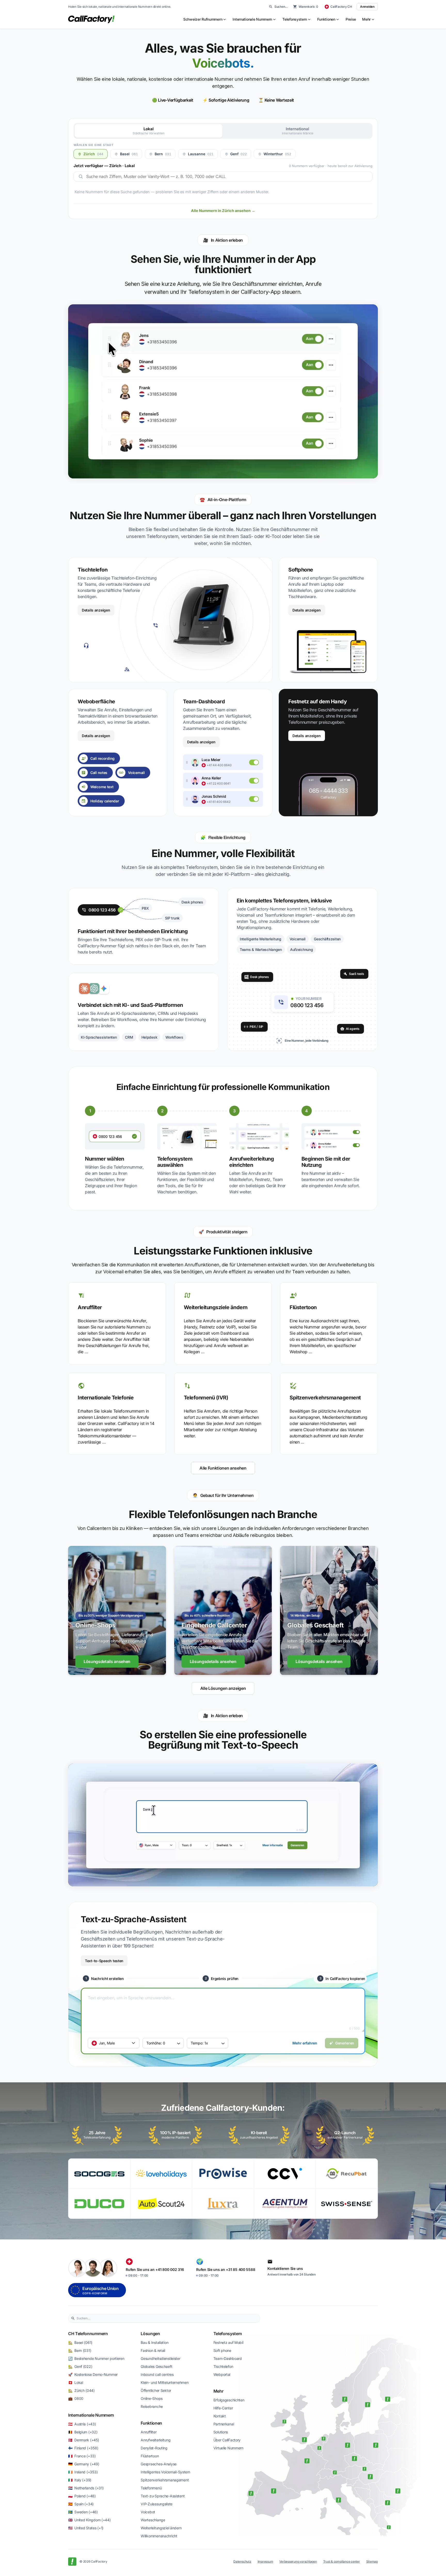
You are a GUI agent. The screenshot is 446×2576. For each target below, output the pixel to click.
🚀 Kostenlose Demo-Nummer (93, 2374)
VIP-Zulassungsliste (157, 2504)
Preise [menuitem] (351, 19)
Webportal (222, 2374)
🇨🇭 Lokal (76, 2382)
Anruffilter (149, 2432)
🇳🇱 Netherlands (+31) (86, 2488)
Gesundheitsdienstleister (160, 2358)
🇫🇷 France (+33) (82, 2456)
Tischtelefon (223, 2366)
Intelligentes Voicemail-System (165, 2472)
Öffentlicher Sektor (156, 2390)
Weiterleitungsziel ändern (161, 2528)
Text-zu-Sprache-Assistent (163, 2496)
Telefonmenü (151, 2488)
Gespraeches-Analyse (159, 2464)
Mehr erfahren (305, 2043)
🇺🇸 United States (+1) (86, 2528)
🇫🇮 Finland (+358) (83, 2448)
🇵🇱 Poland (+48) (82, 2496)
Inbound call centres (157, 2374)
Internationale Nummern (91, 2415)
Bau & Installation (154, 2342)
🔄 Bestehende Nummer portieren (96, 2358)
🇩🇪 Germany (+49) (84, 2464)
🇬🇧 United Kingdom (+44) (89, 2520)
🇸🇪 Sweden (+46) (83, 2512)
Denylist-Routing (154, 2448)
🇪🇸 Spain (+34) (81, 2504)
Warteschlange (153, 2520)
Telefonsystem (228, 2334)
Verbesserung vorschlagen (298, 2561)
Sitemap (372, 2561)
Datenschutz (242, 2561)
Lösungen (150, 2334)
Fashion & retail (153, 2350)
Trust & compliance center (342, 2561)
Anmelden (367, 7)
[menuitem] (205, 19)
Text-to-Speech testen (104, 1961)
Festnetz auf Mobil (228, 2342)
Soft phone (222, 2350)
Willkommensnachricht (159, 2536)
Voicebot (148, 2512)
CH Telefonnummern (88, 2334)
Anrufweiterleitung (156, 2440)
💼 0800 (76, 2398)
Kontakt (220, 2416)
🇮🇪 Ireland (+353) (83, 2472)
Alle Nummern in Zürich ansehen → (223, 211)
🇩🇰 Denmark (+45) (84, 2440)
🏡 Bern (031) (80, 2350)
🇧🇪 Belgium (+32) (83, 2432)
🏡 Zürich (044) (81, 2390)
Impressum (265, 2561)
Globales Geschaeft (156, 2366)
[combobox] (167, 2318)
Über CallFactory (227, 2440)
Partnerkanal (224, 2424)
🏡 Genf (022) (80, 2366)
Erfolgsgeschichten (229, 2400)
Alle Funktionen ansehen (223, 1468)
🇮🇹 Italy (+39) (80, 2480)
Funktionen (151, 2423)
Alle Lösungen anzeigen (223, 1688)
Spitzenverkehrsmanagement (165, 2480)
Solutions (221, 2432)
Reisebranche (152, 2406)
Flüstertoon (150, 2456)
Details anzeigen (96, 610)
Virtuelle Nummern (228, 2448)
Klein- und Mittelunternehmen (165, 2382)
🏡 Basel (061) (80, 2342)
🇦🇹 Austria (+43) (82, 2424)
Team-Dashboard (228, 2358)
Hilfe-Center (223, 2408)
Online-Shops (152, 2398)
